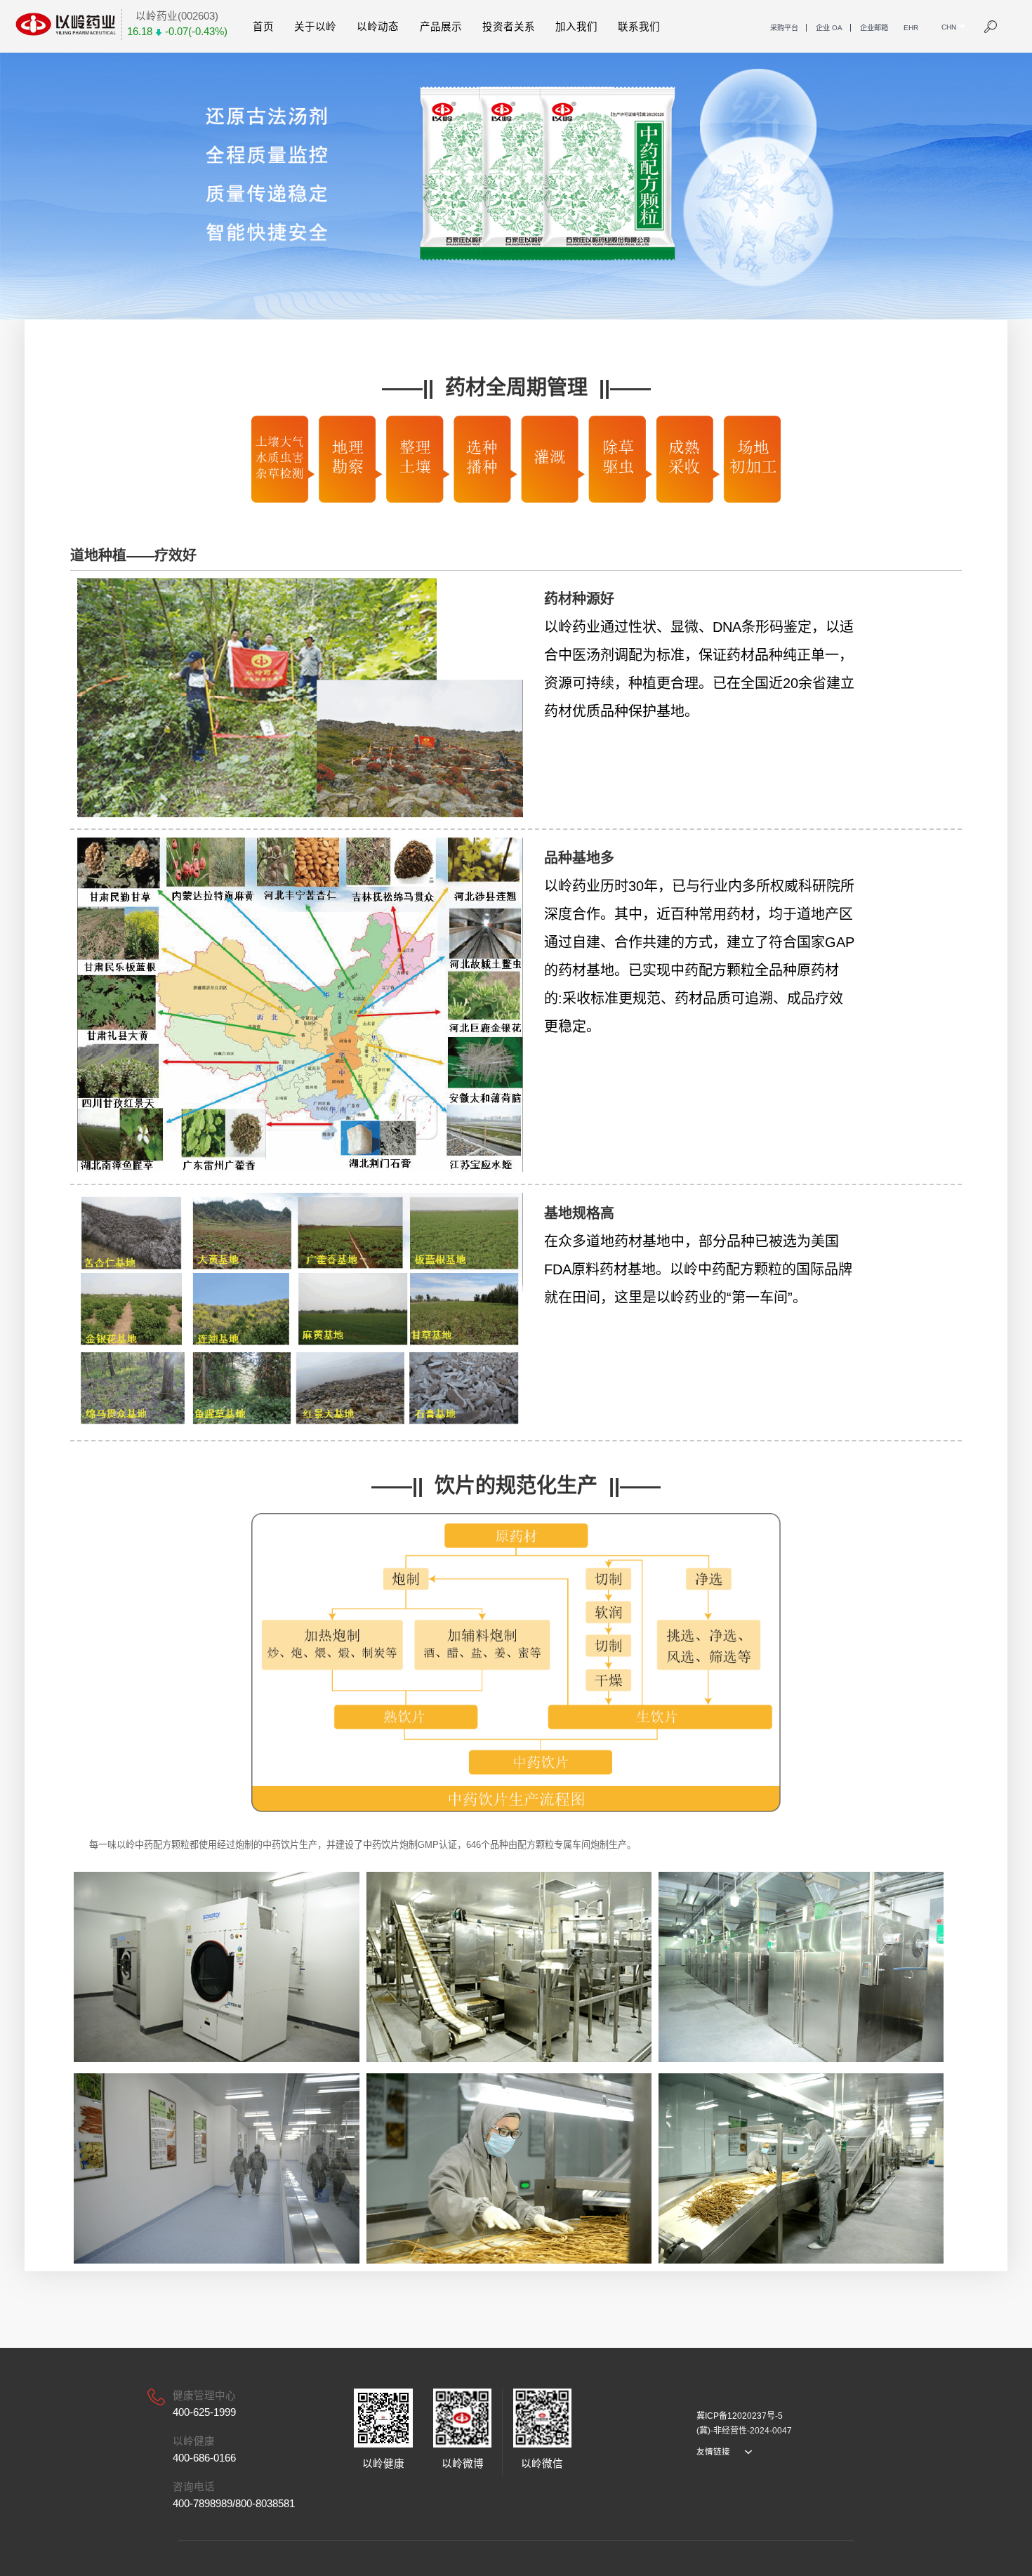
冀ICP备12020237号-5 (740, 2416)
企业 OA (829, 28)
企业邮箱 (874, 28)
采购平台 (784, 28)
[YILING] (66, 24)
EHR (911, 28)
